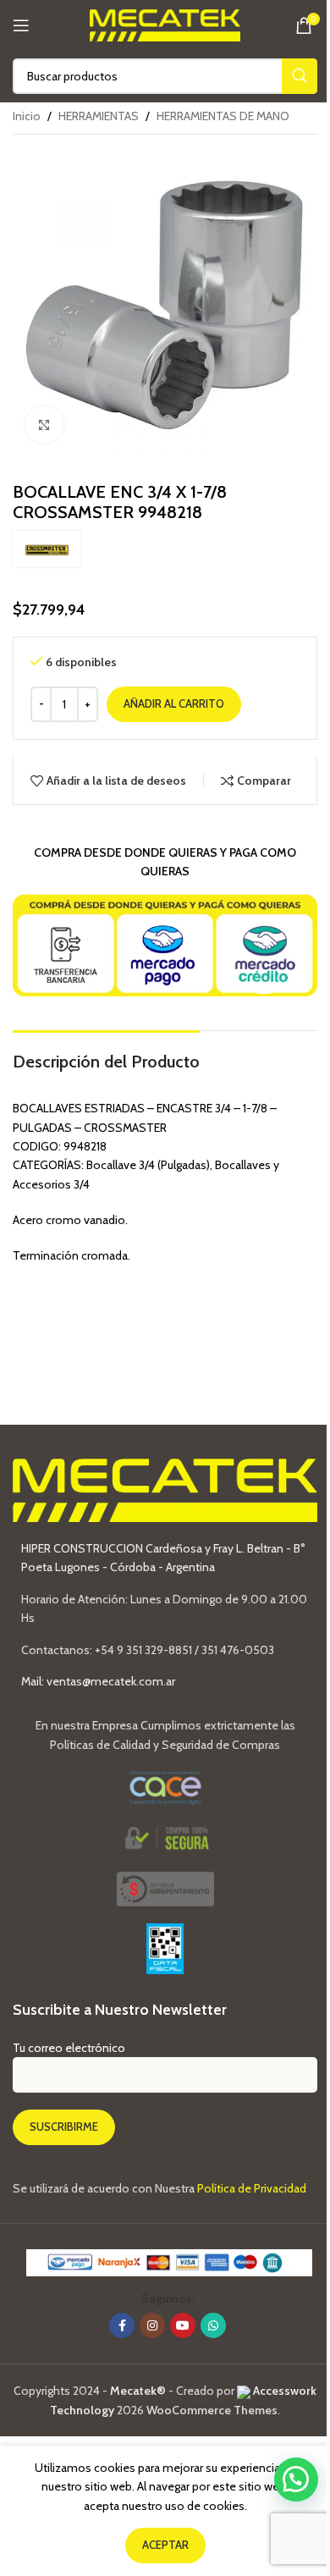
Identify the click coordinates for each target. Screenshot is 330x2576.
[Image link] (165, 1888)
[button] (296, 2479)
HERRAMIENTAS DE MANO (223, 116)
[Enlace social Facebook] (122, 2325)
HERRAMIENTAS (99, 116)
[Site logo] (165, 24)
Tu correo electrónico (69, 2048)
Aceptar (165, 2545)
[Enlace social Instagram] (152, 2325)
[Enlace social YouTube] (183, 2325)
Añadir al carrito (174, 703)
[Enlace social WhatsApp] (213, 2325)
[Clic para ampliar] (44, 425)
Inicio (27, 116)
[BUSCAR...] (300, 76)
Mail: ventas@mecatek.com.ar (98, 1681)
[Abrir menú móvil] (21, 25)
